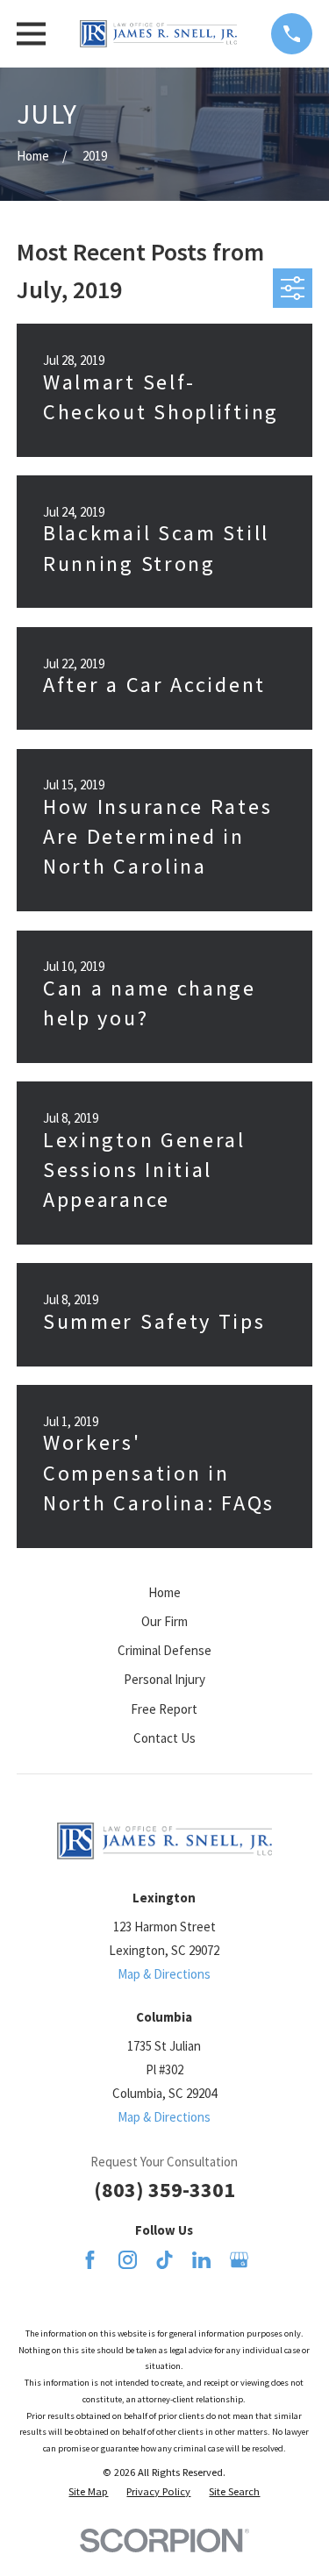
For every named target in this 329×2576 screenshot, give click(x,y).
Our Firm (164, 1621)
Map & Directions (164, 1974)
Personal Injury (164, 1679)
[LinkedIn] (201, 2260)
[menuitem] (88, 2492)
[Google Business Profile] (239, 2260)
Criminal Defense (164, 1650)
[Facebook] (90, 2260)
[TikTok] (164, 2260)
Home (164, 1592)
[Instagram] (128, 2260)
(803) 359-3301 (164, 2190)
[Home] (159, 34)
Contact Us (164, 1738)
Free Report (164, 1709)
